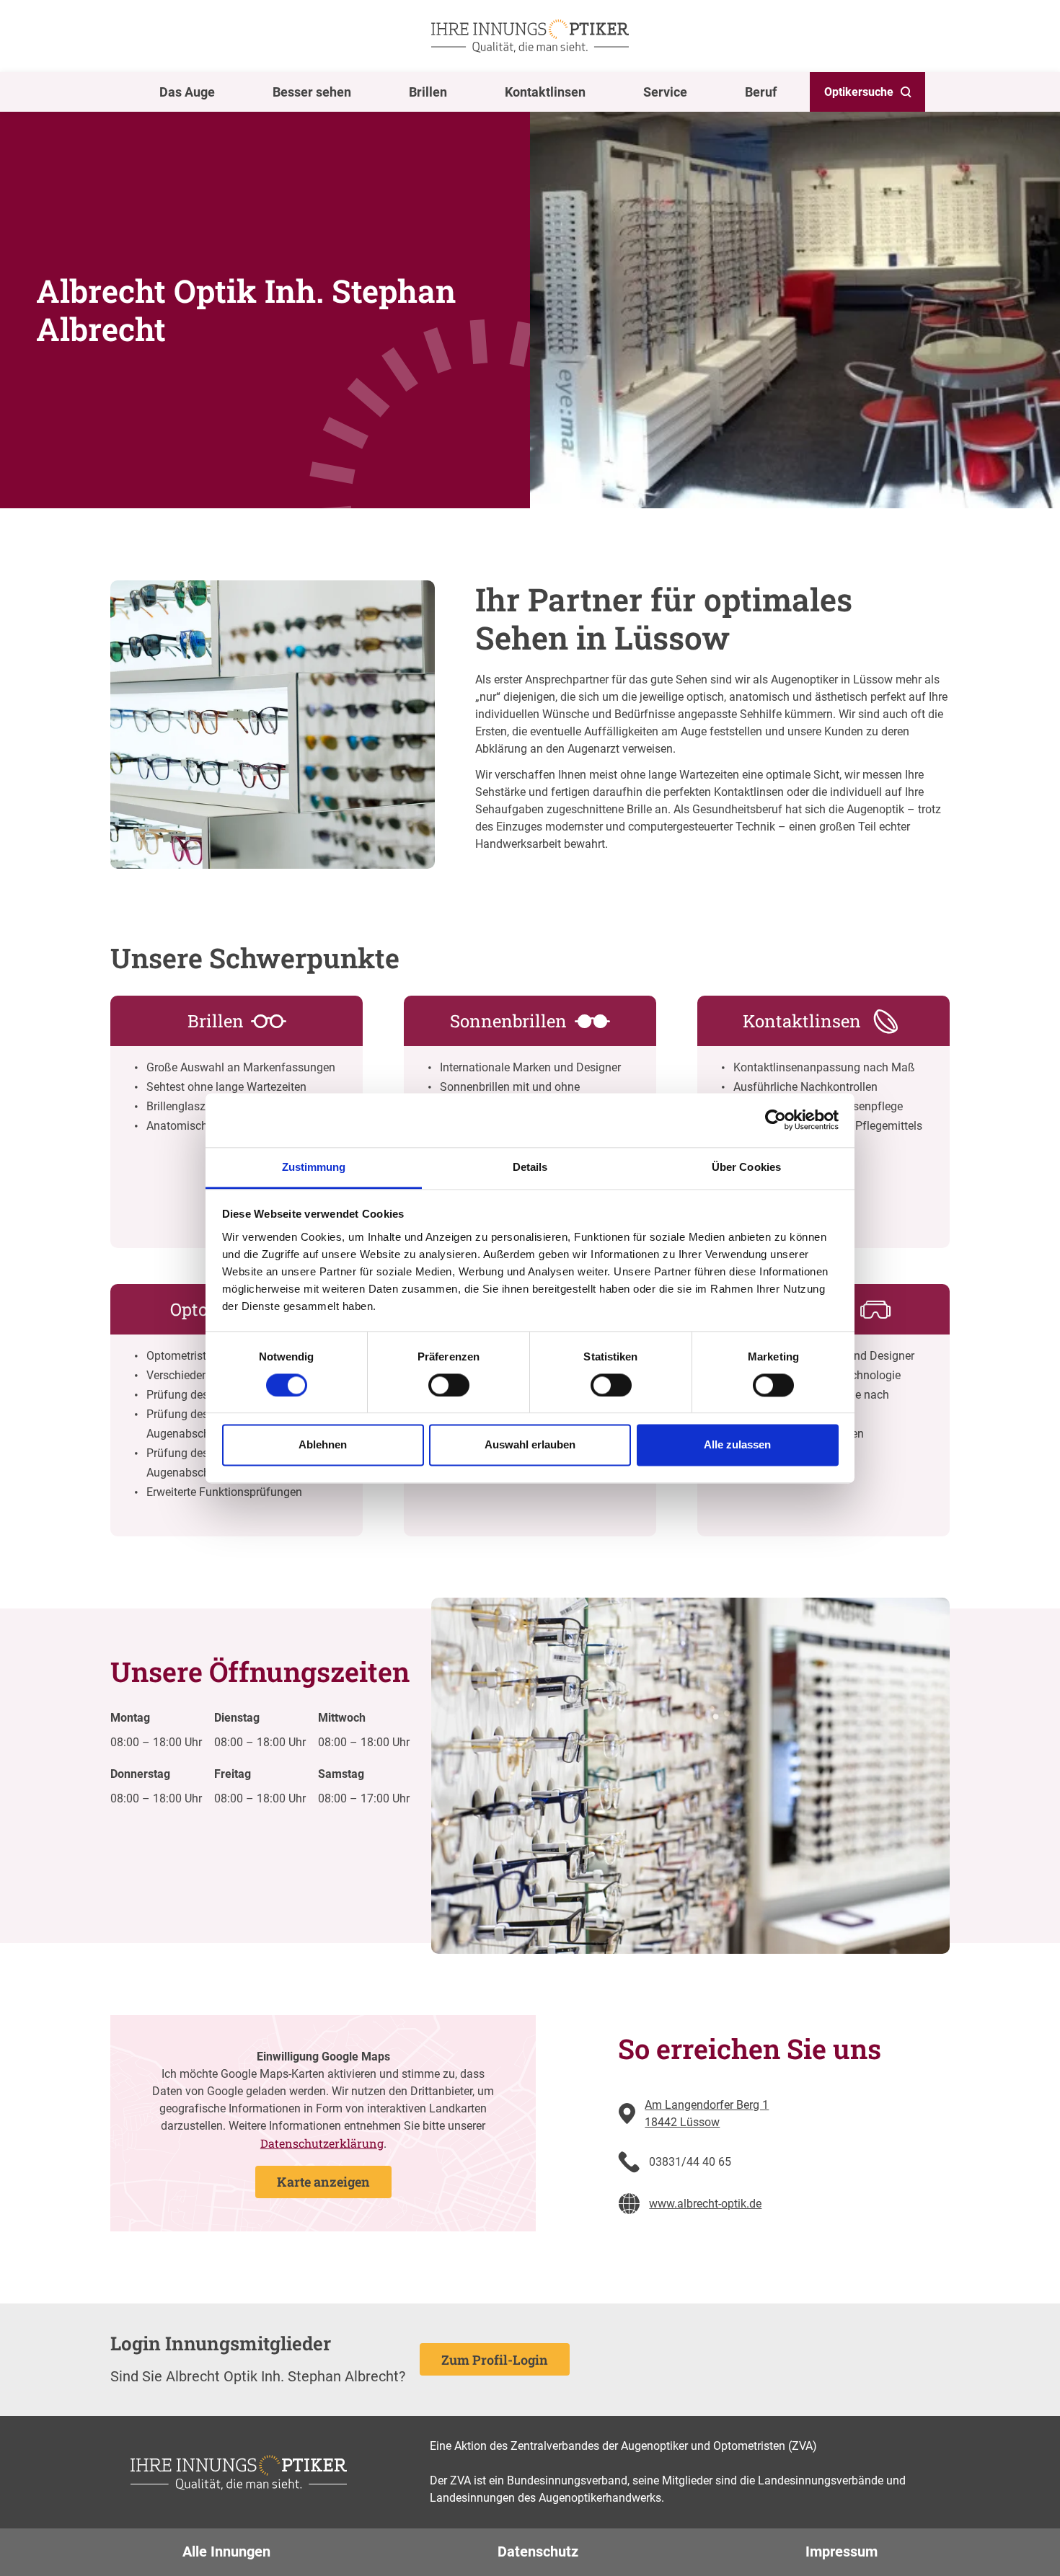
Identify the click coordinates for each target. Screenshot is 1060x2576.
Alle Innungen (226, 2551)
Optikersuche (859, 92)
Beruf (761, 92)
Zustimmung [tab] (314, 1167)
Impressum (842, 2551)
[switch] (449, 1385)
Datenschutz (538, 2551)
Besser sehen (312, 92)
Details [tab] (530, 1167)
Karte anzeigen (323, 2182)
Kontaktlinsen (545, 92)
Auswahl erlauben (530, 1445)
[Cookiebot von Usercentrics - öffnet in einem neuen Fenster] (776, 1120)
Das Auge (187, 92)
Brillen (428, 92)
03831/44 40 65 (690, 2162)
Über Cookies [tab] (746, 1167)
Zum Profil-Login (495, 2360)
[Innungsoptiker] (530, 36)
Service (665, 92)
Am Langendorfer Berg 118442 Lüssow (707, 2114)
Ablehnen (323, 1445)
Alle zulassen (737, 1445)
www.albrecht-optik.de (705, 2204)
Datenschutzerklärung (322, 2143)
